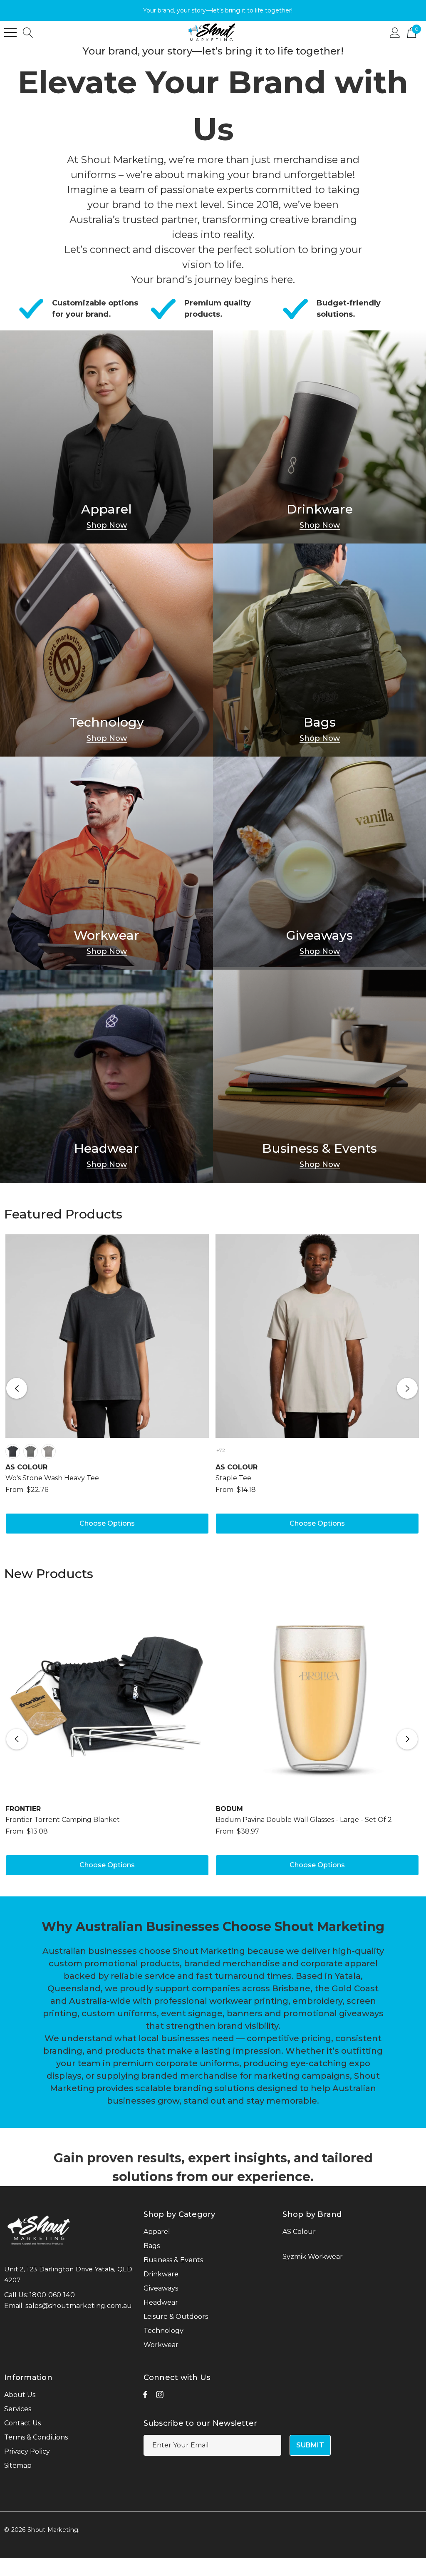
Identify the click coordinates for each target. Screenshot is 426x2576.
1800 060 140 (52, 2295)
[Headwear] (106, 1076)
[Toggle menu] (10, 32)
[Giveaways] (319, 863)
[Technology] (106, 650)
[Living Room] (106, 437)
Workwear (106, 936)
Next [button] (407, 1388)
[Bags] (319, 650)
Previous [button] (17, 1388)
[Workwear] (106, 863)
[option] (107, 1388)
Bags (320, 722)
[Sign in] (395, 32)
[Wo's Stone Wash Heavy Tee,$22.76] (107, 1336)
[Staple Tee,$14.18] (317, 1336)
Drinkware (320, 509)
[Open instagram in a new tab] (160, 2397)
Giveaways (319, 936)
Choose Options (107, 1523)
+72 (221, 1450)
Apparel (106, 509)
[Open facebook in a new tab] (145, 2397)
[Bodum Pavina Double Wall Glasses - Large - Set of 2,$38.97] (317, 1696)
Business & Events (319, 1149)
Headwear (106, 1149)
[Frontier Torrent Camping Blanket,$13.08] (107, 1696)
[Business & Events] (319, 1076)
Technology (107, 722)
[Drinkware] (319, 437)
